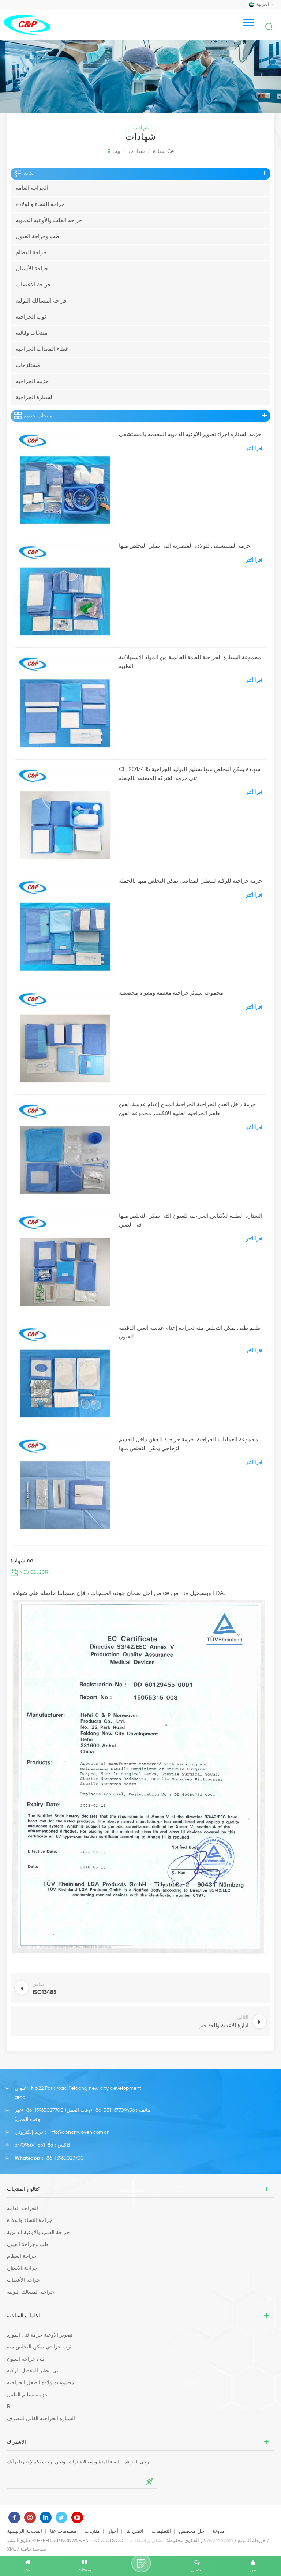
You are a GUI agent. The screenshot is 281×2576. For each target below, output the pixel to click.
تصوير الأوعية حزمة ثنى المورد (40, 2335)
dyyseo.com (220, 2541)
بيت (116, 151)
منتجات (92, 2531)
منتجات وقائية (32, 333)
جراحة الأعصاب (33, 285)
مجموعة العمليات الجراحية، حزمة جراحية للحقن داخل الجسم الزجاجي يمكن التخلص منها (188, 1444)
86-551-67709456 (115, 2110)
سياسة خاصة (33, 2549)
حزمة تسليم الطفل (27, 2395)
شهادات (137, 151)
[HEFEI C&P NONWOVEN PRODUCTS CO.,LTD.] (27, 25)
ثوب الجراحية (31, 317)
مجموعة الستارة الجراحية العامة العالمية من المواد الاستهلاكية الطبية (190, 662)
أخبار (113, 2531)
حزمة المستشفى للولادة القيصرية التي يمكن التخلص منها (185, 546)
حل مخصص (192, 2531)
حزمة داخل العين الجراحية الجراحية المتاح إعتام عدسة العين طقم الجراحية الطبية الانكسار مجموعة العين (187, 1109)
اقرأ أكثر (254, 449)
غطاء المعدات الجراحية (42, 349)
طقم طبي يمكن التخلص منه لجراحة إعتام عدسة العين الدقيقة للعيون (190, 1332)
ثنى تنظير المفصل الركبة (33, 2371)
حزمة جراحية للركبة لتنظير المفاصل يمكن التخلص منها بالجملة (190, 881)
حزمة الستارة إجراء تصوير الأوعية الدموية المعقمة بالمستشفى (190, 434)
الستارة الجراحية (35, 397)
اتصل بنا (135, 2531)
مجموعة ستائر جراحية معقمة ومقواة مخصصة (171, 993)
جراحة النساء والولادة (40, 204)
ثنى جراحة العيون (26, 2359)
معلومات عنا (63, 2531)
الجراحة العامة (32, 188)
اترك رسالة (141, 2563)
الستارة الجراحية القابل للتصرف (41, 2419)
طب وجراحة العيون (38, 236)
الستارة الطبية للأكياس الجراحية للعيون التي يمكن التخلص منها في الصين (191, 1221)
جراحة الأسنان (32, 269)
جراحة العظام (31, 253)
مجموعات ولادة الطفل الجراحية (41, 2383)
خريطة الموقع (252, 2541)
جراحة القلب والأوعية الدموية (49, 220)
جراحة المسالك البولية (41, 301)
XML (11, 2549)
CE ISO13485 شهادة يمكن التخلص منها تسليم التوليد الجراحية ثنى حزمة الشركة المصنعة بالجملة (190, 774)
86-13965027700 (45, 2110)
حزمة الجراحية (32, 381)
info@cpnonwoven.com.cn (80, 2132)
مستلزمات (28, 365)
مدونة (219, 2531)
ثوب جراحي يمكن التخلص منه (39, 2347)
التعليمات (161, 2531)
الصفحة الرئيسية (25, 2531)
